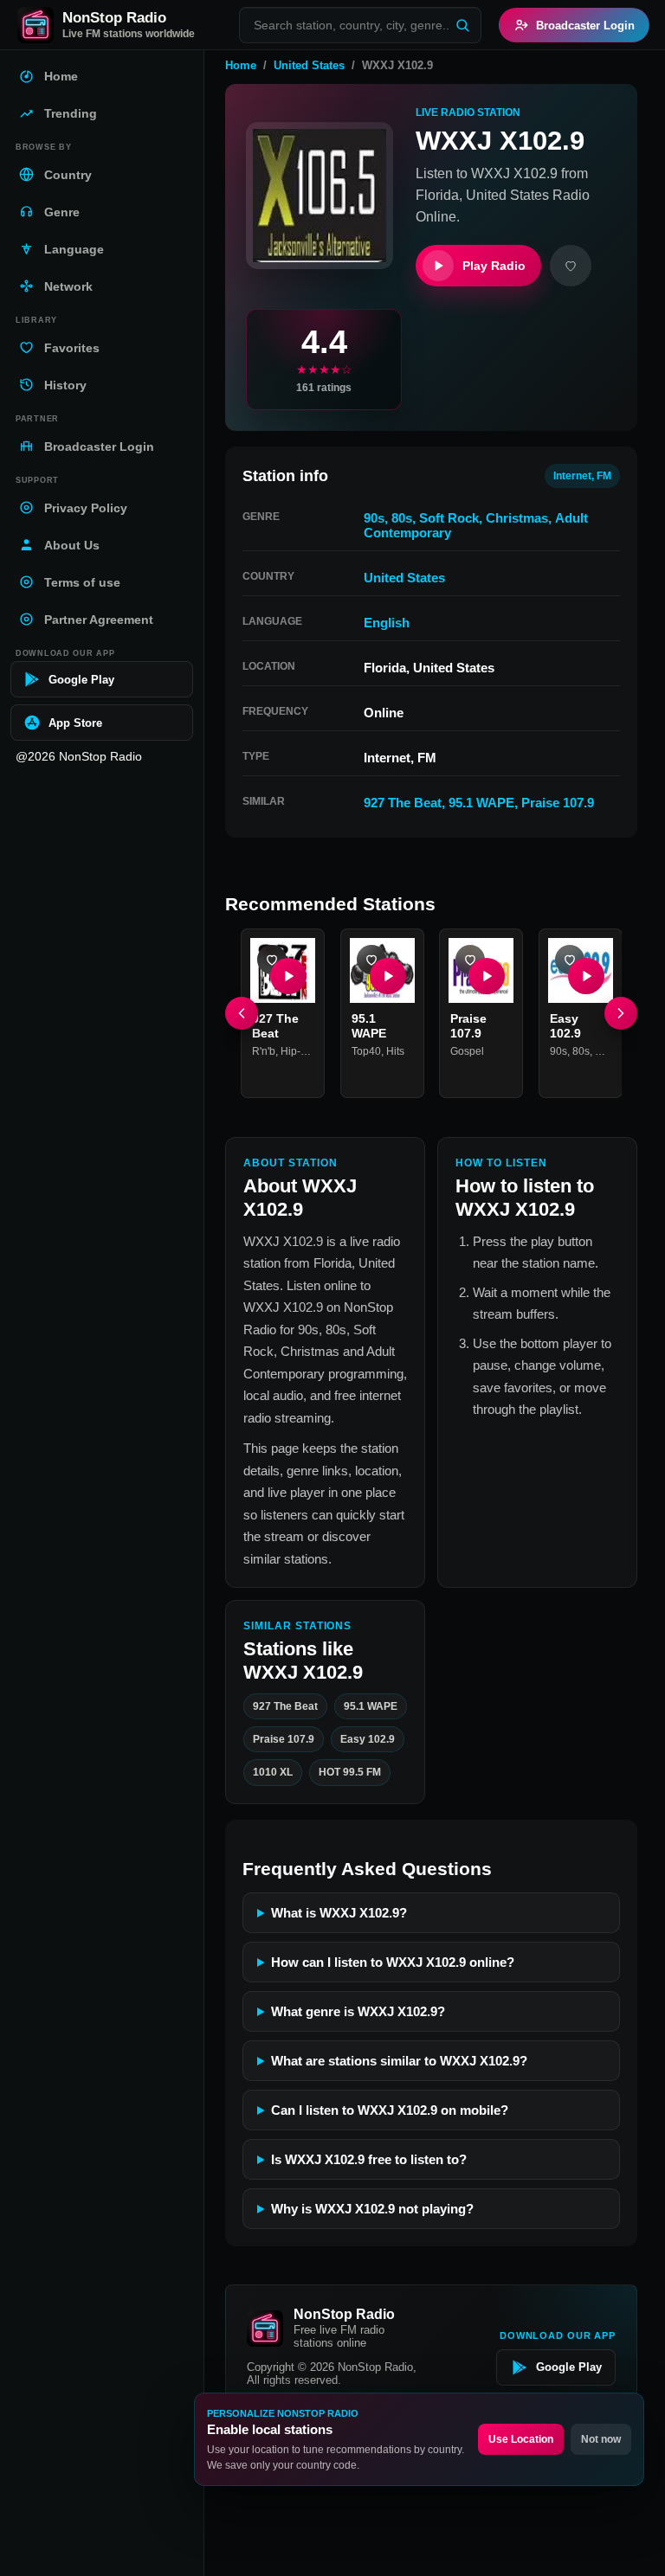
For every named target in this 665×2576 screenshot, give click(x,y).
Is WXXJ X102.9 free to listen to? (369, 2159)
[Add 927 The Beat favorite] (272, 960)
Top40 (366, 1050)
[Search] (462, 25)
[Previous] (242, 1012)
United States (309, 65)
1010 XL (273, 1773)
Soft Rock (449, 518)
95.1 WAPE (481, 803)
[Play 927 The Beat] (288, 975)
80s (402, 518)
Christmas (517, 518)
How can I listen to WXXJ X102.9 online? (393, 1962)
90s (374, 518)
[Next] (621, 1012)
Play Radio (494, 266)
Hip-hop (300, 1050)
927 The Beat (403, 803)
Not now (601, 2439)
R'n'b (264, 1050)
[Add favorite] (571, 266)
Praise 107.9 (558, 803)
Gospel (467, 1050)
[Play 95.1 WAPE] (387, 975)
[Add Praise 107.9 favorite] (470, 960)
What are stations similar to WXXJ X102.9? (399, 2061)
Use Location (521, 2439)
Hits (395, 1050)
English (387, 623)
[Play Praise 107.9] (487, 975)
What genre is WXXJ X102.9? (358, 2011)
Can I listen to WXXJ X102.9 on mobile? (390, 2110)
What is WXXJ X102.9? (339, 1913)
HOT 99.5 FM (350, 1773)
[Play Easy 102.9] (585, 975)
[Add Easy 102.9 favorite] (570, 960)
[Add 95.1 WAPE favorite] (371, 960)
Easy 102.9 (368, 1739)
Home (241, 65)
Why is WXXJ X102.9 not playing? (372, 2209)
